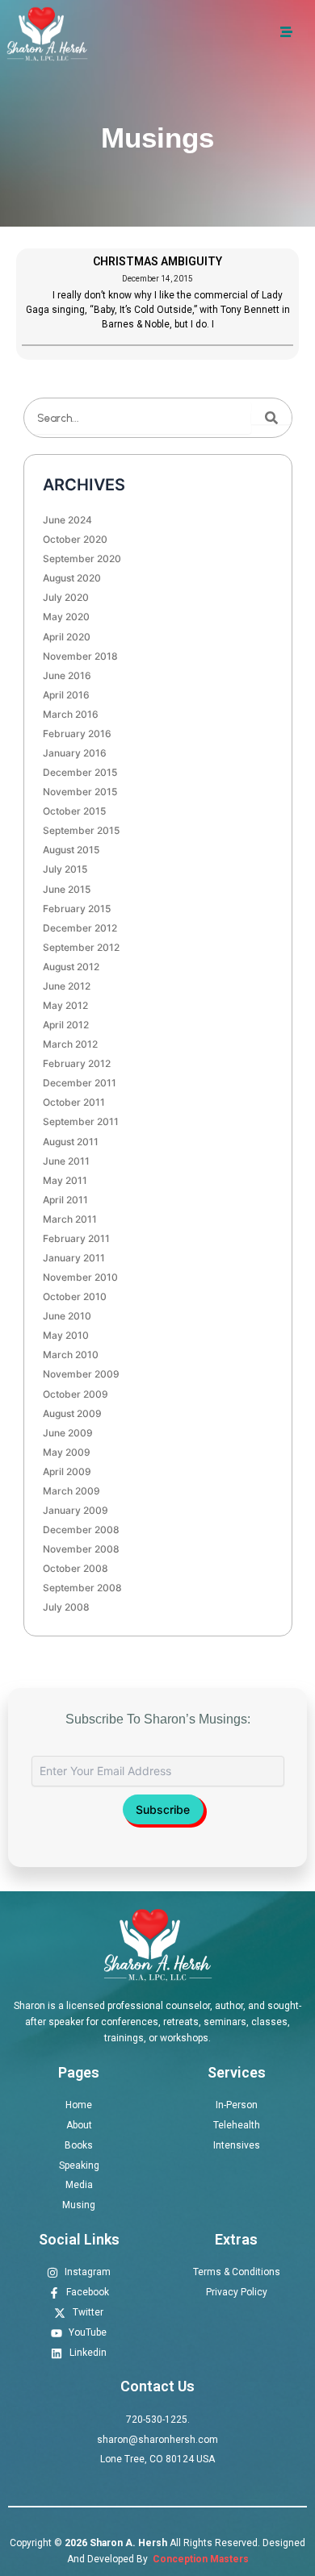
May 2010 (66, 1335)
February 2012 (77, 1063)
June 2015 (67, 889)
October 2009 (76, 1394)
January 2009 (76, 1510)
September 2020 (82, 559)
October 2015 (74, 811)
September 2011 (81, 1121)
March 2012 (70, 1044)
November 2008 (81, 1549)
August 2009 (72, 1413)
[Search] (271, 418)
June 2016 (67, 675)
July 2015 (65, 869)
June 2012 (67, 986)
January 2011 (74, 1258)
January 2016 (75, 753)
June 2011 (66, 1161)
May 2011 (65, 1180)
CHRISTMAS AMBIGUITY (157, 261)
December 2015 (80, 772)
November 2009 (81, 1374)
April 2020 (67, 637)
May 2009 (67, 1452)
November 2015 (80, 792)
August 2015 (71, 850)
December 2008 (81, 1530)
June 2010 (67, 1316)
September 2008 (82, 1588)
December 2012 (80, 928)
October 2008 (76, 1568)
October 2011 (74, 1102)
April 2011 (65, 1200)
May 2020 (66, 617)
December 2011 (80, 1083)
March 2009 (71, 1491)
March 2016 (71, 714)
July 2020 (66, 597)
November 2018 (80, 656)
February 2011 (76, 1238)
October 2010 (75, 1296)
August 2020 (72, 578)
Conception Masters (199, 2559)
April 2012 (66, 1025)
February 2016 (77, 734)
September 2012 (81, 947)
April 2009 (67, 1471)
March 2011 (70, 1219)
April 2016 (66, 695)
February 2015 (77, 909)
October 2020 (75, 539)
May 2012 (65, 1005)
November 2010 (80, 1277)
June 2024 (67, 520)
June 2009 (68, 1433)
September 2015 (81, 830)
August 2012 (71, 967)
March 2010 (71, 1355)
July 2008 (66, 1607)
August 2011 (71, 1142)
